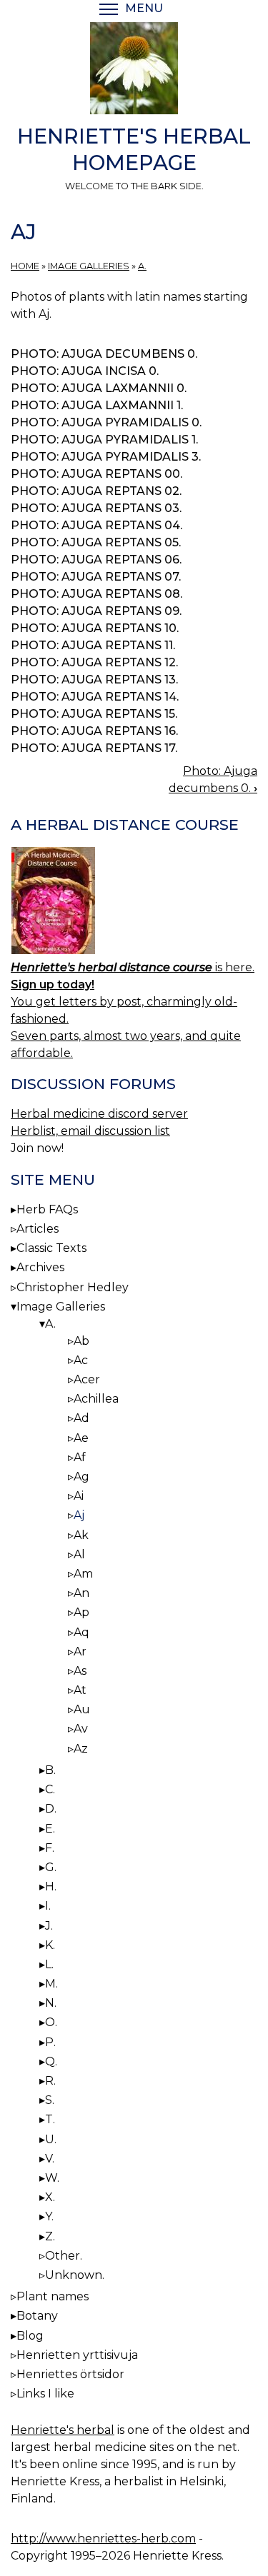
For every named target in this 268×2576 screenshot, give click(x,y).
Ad (81, 1418)
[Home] (134, 71)
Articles (38, 1229)
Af (80, 1457)
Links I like (45, 2394)
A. (142, 266)
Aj (79, 1515)
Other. (64, 2256)
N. (51, 2003)
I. (48, 1906)
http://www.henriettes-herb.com (103, 2539)
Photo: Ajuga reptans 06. (96, 560)
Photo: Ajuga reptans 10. (95, 628)
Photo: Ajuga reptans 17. (94, 748)
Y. (49, 2216)
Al (79, 1554)
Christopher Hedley (73, 1287)
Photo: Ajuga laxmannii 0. (99, 388)
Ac (81, 1360)
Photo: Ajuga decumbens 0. (104, 354)
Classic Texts (51, 1248)
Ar (80, 1652)
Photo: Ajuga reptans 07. (96, 577)
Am (83, 1574)
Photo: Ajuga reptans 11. (93, 645)
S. (50, 2100)
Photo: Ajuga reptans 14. (95, 697)
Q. (51, 2061)
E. (50, 1829)
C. (50, 1789)
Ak (81, 1535)
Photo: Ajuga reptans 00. (96, 474)
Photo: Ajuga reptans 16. (94, 731)
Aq (81, 1632)
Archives (40, 1267)
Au (82, 1709)
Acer (87, 1379)
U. (51, 2139)
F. (50, 1848)
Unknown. (75, 2275)
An (81, 1593)
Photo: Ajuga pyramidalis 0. (106, 422)
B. (50, 1770)
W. (52, 2178)
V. (50, 2159)
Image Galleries (89, 266)
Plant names (53, 2296)
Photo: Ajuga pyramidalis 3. (106, 457)
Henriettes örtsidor (70, 2374)
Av (81, 1729)
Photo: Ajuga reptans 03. (96, 508)
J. (49, 1926)
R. (50, 2081)
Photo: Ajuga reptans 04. (96, 525)
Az (81, 1749)
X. (50, 2197)
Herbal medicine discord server (99, 1114)
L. (49, 1964)
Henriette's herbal (63, 2430)
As (80, 1671)
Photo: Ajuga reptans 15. (94, 714)
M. (51, 1984)
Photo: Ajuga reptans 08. (96, 594)
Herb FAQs (47, 1209)
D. (51, 1809)
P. (50, 2042)
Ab (81, 1341)
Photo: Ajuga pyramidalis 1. (104, 440)
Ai (79, 1496)
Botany (37, 2316)
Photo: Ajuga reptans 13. (94, 680)
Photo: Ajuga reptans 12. (94, 662)
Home (25, 266)
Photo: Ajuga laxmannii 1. (97, 405)
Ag (81, 1477)
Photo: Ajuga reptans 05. (96, 542)
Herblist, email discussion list (90, 1131)
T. (50, 2119)
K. (50, 1945)
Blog (30, 2336)
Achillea (96, 1399)
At (80, 1690)
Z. (50, 2236)
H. (51, 1886)
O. (51, 2022)
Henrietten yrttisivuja (77, 2355)
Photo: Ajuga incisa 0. (85, 371)
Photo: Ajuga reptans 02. (96, 491)
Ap (81, 1612)
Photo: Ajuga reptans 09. (96, 611)
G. (51, 1867)
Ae (81, 1438)
